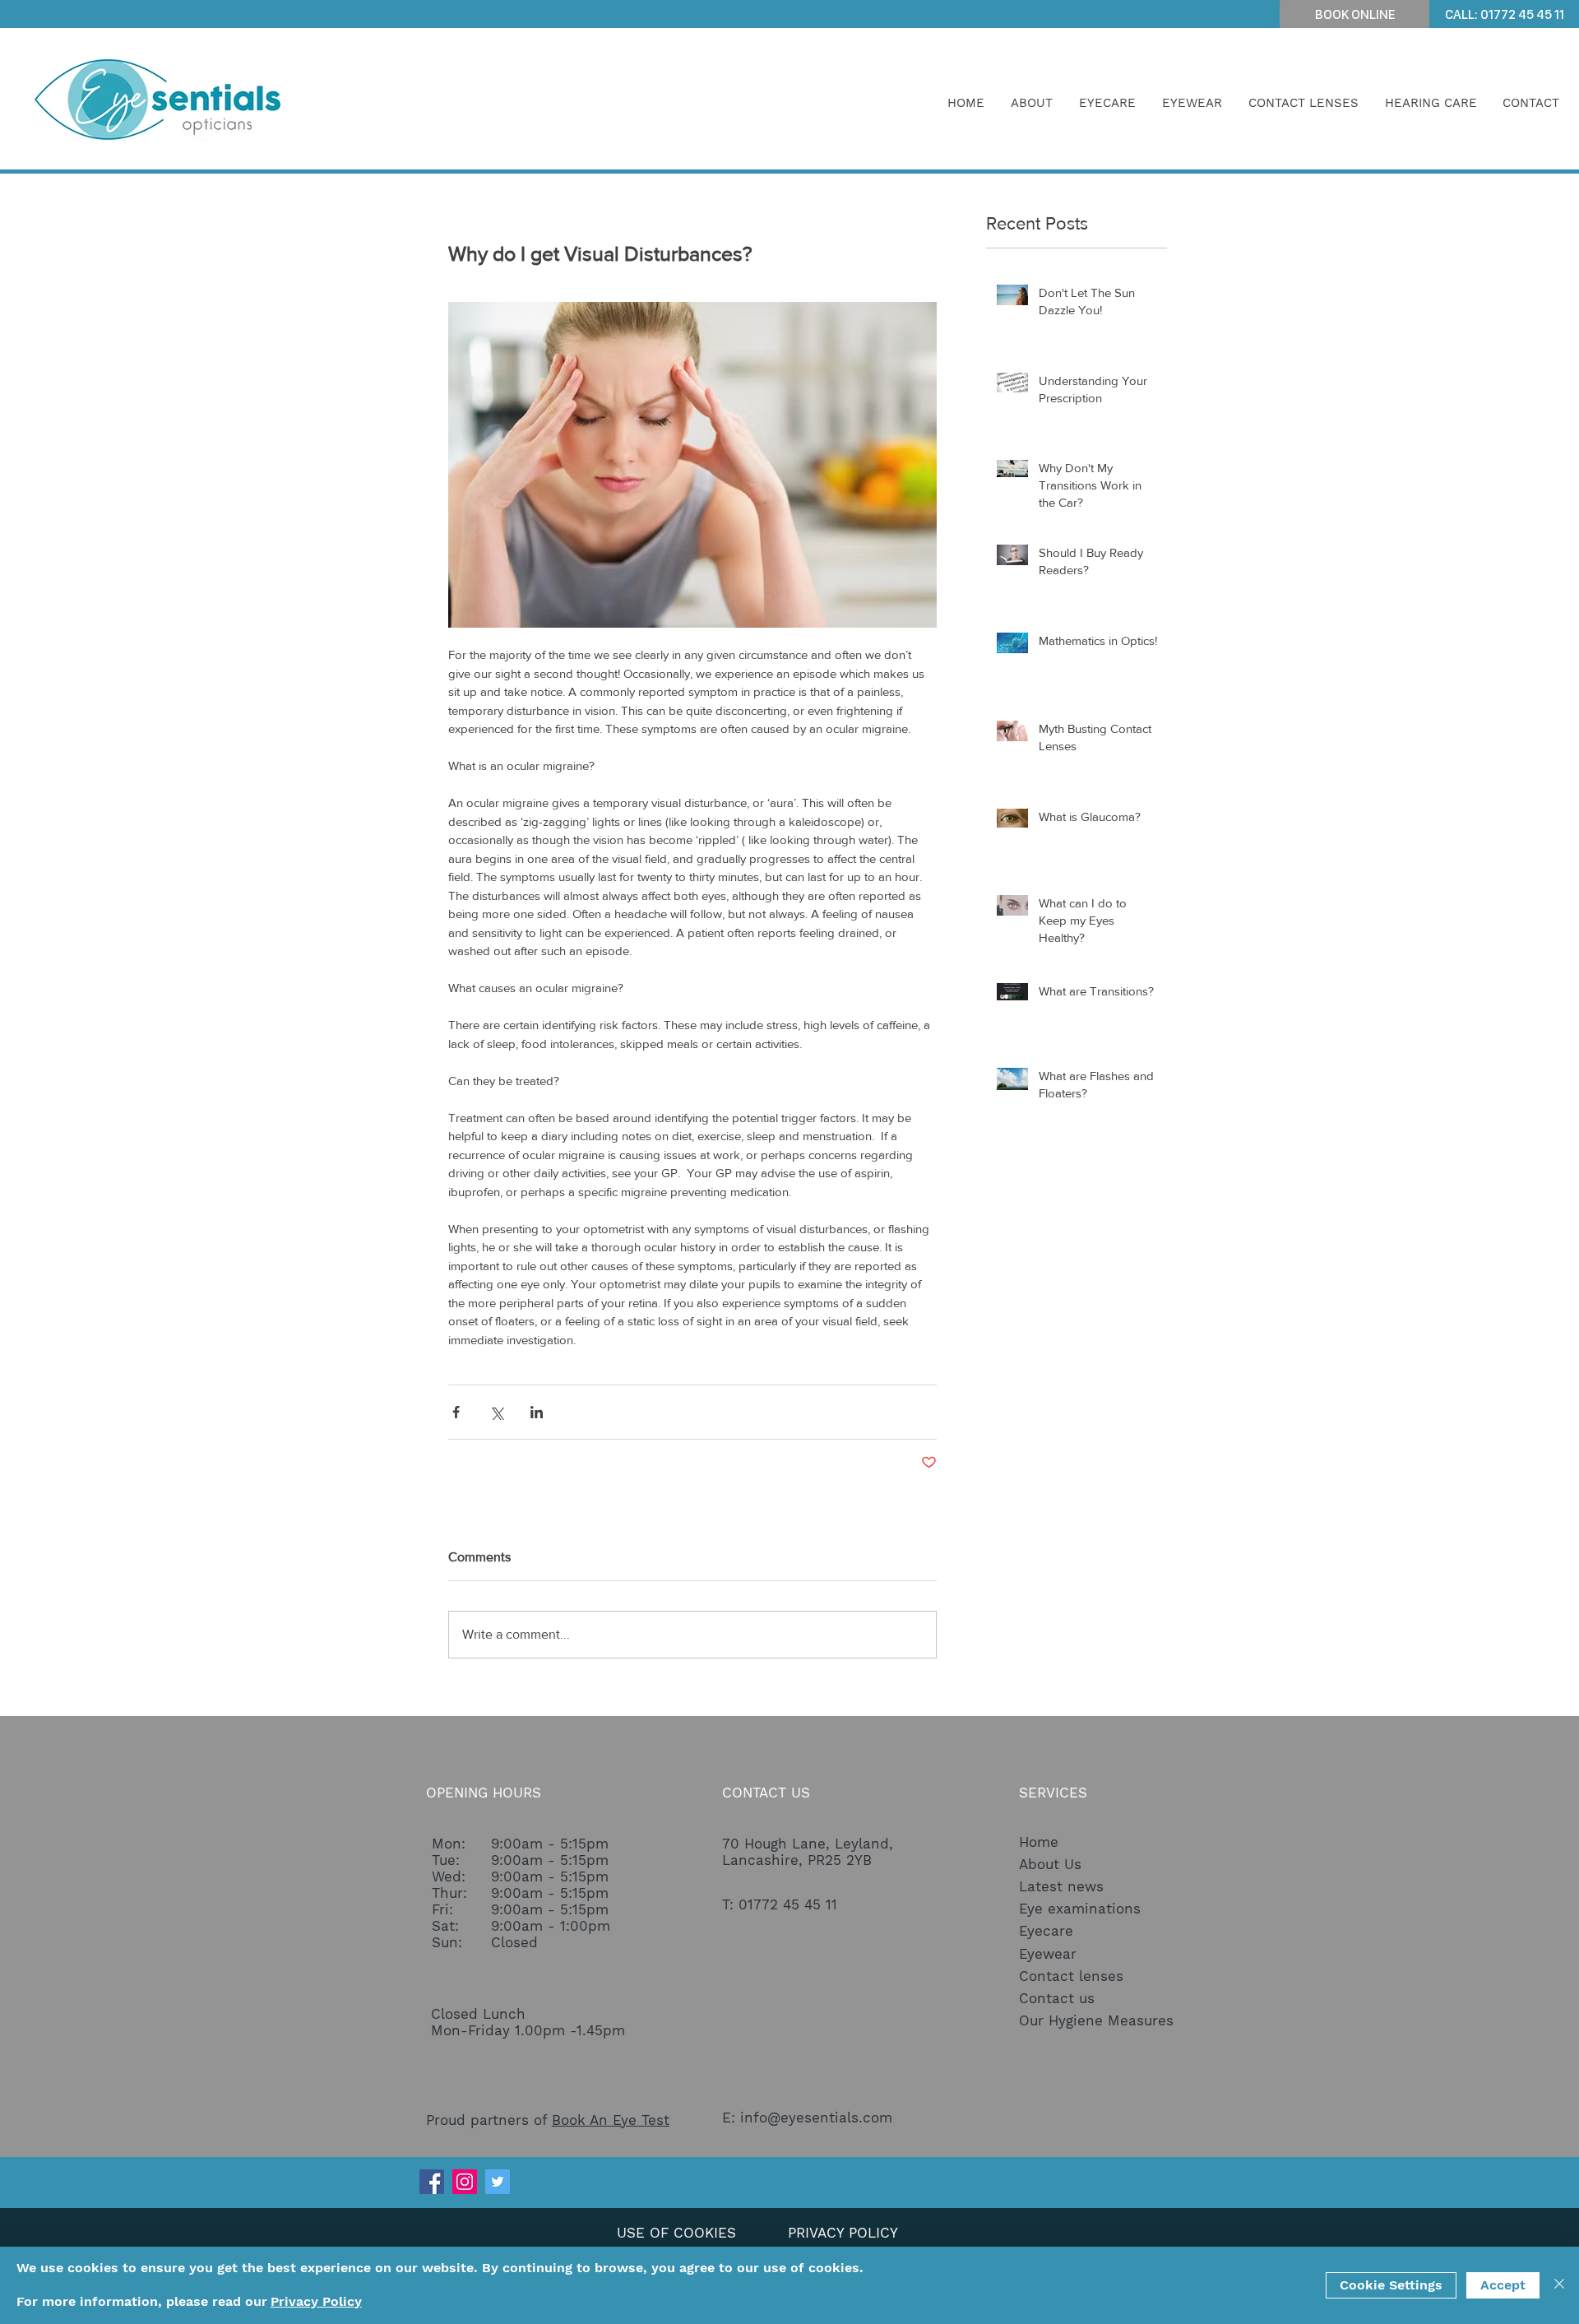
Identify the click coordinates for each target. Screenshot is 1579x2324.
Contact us (1057, 1998)
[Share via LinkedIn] (537, 1412)
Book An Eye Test (611, 2120)
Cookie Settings (1391, 2285)
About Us (1050, 1864)
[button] (1032, 103)
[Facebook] (432, 2182)
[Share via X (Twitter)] (496, 1412)
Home (1039, 1842)
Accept (1503, 2285)
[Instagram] (465, 2182)
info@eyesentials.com (816, 2118)
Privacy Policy (316, 2301)
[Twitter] (498, 2182)
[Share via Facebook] (456, 1412)
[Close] (1559, 2285)
